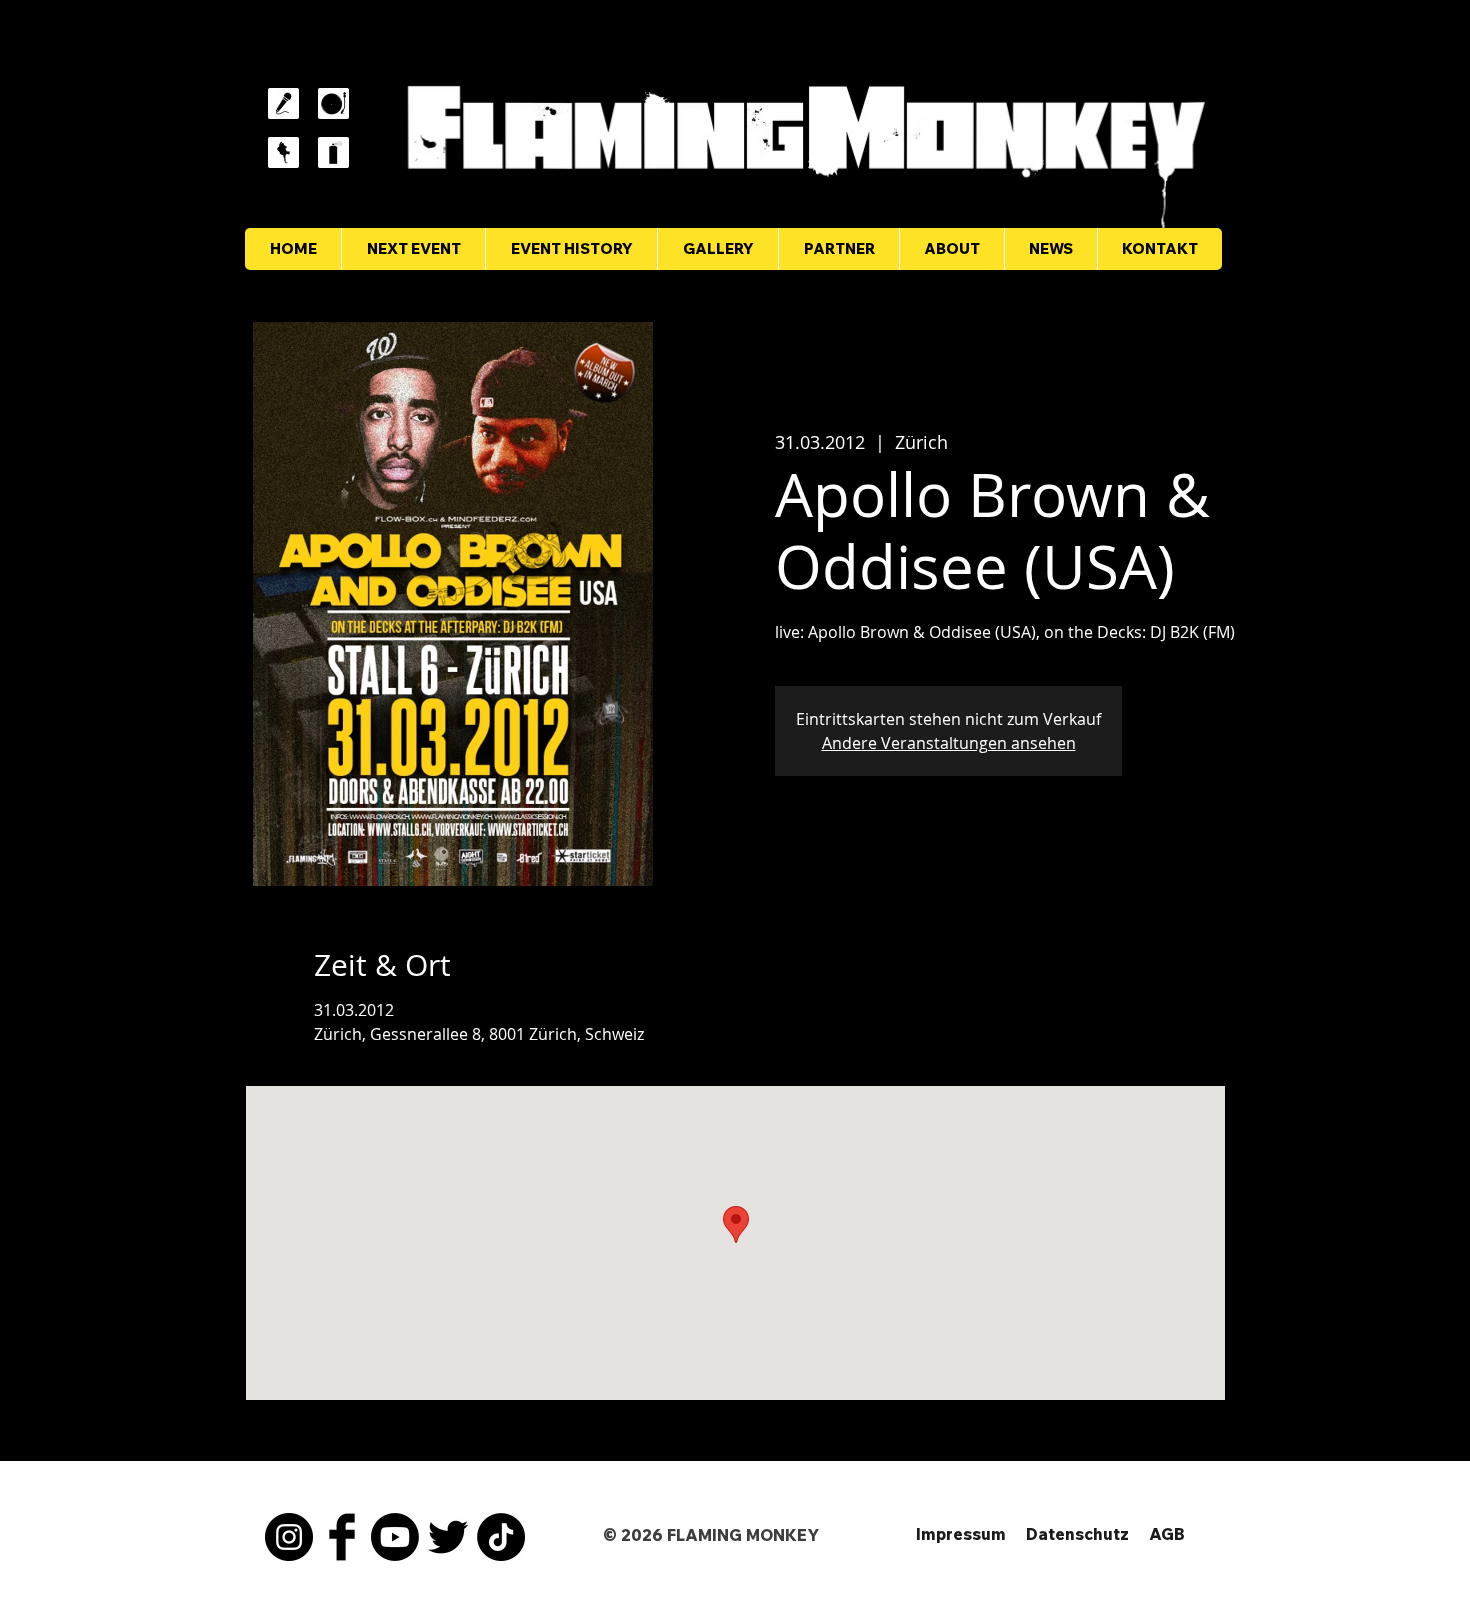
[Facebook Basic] (342, 1537)
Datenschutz (1077, 1534)
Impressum (961, 1534)
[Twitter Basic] (448, 1537)
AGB (1167, 1534)
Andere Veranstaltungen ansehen (949, 743)
